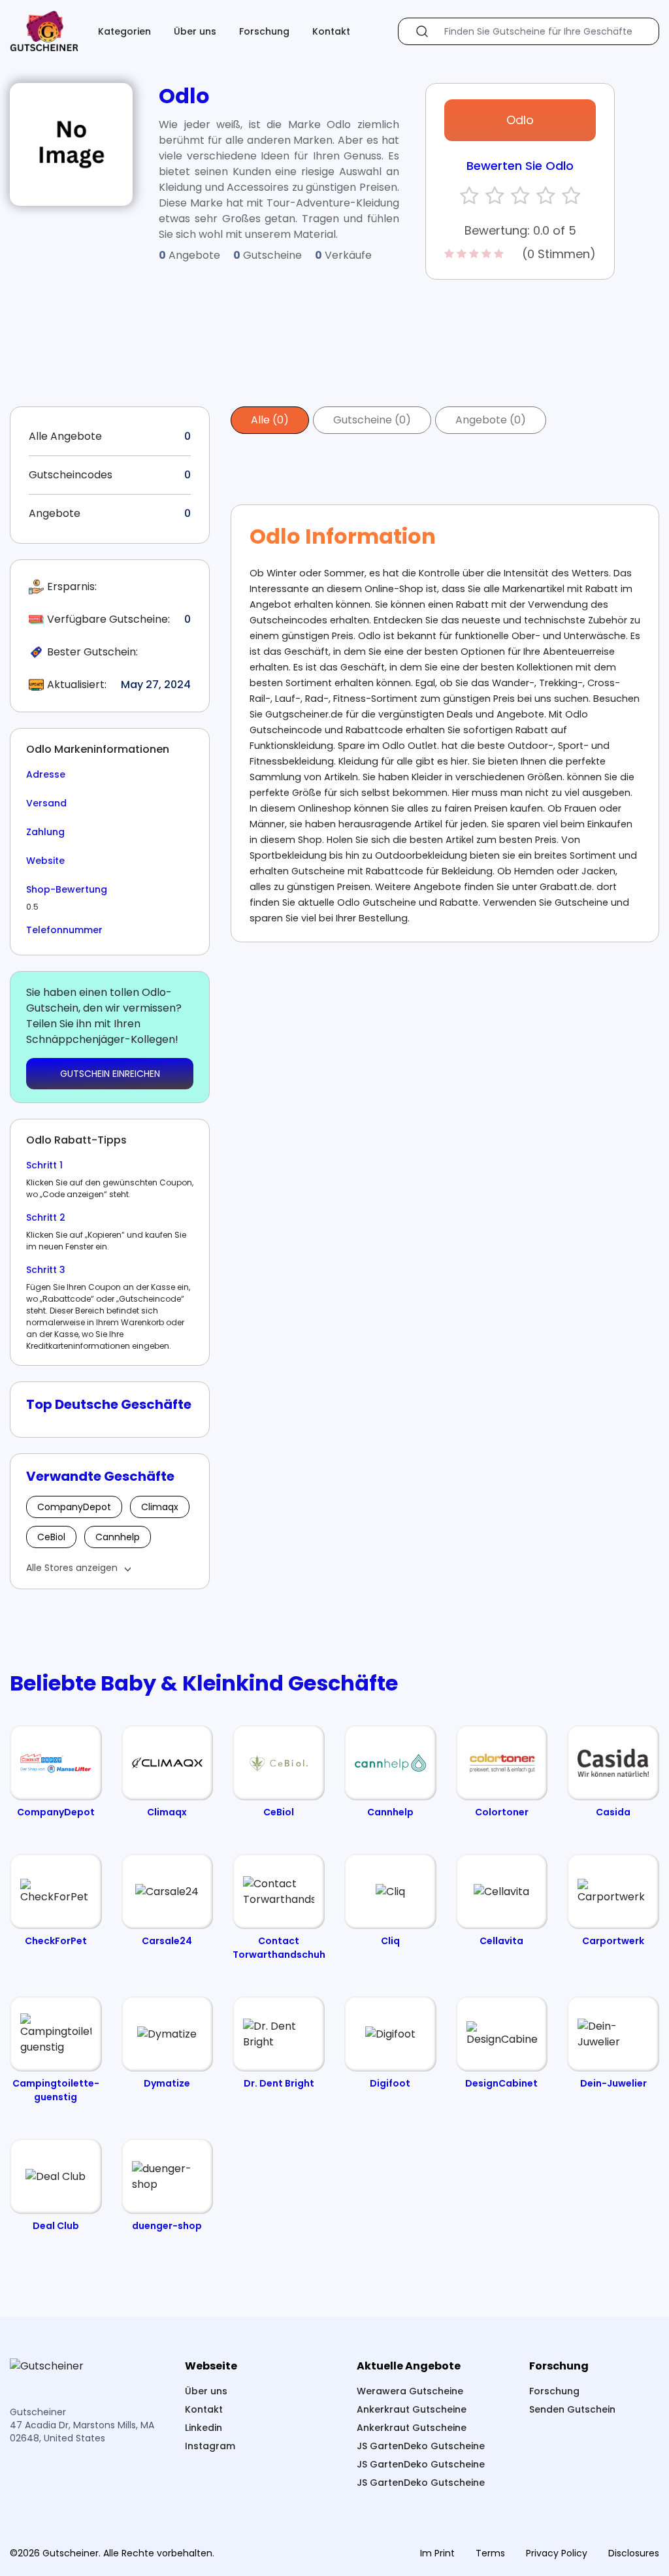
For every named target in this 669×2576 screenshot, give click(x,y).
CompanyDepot (74, 1507)
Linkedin (204, 2428)
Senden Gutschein (572, 2409)
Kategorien (124, 31)
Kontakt (331, 31)
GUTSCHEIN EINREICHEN (110, 1074)
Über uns (195, 31)
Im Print (437, 2553)
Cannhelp (118, 1537)
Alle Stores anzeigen (72, 1568)
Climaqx (160, 1507)
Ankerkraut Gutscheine (412, 2409)
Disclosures (634, 2553)
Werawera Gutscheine (410, 2391)
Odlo (520, 120)
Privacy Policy (557, 2553)
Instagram (210, 2446)
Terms (490, 2553)
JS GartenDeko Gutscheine (421, 2446)
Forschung (264, 31)
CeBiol (51, 1537)
